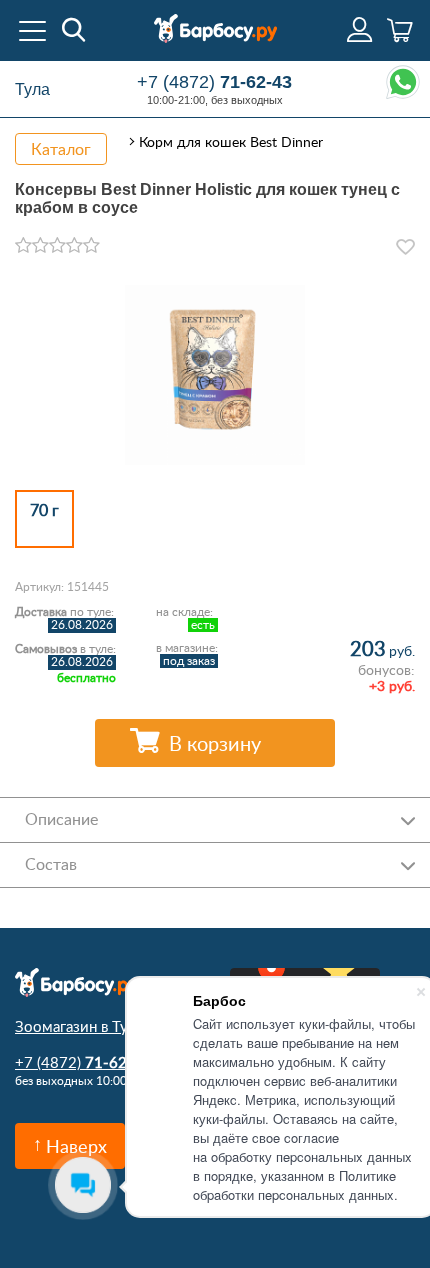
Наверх (76, 1146)
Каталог (61, 149)
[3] (57, 246)
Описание (61, 819)
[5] (91, 246)
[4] (74, 246)
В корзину (215, 743)
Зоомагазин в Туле (79, 1026)
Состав (51, 864)
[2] (40, 246)
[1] (23, 246)
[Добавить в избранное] (405, 247)
